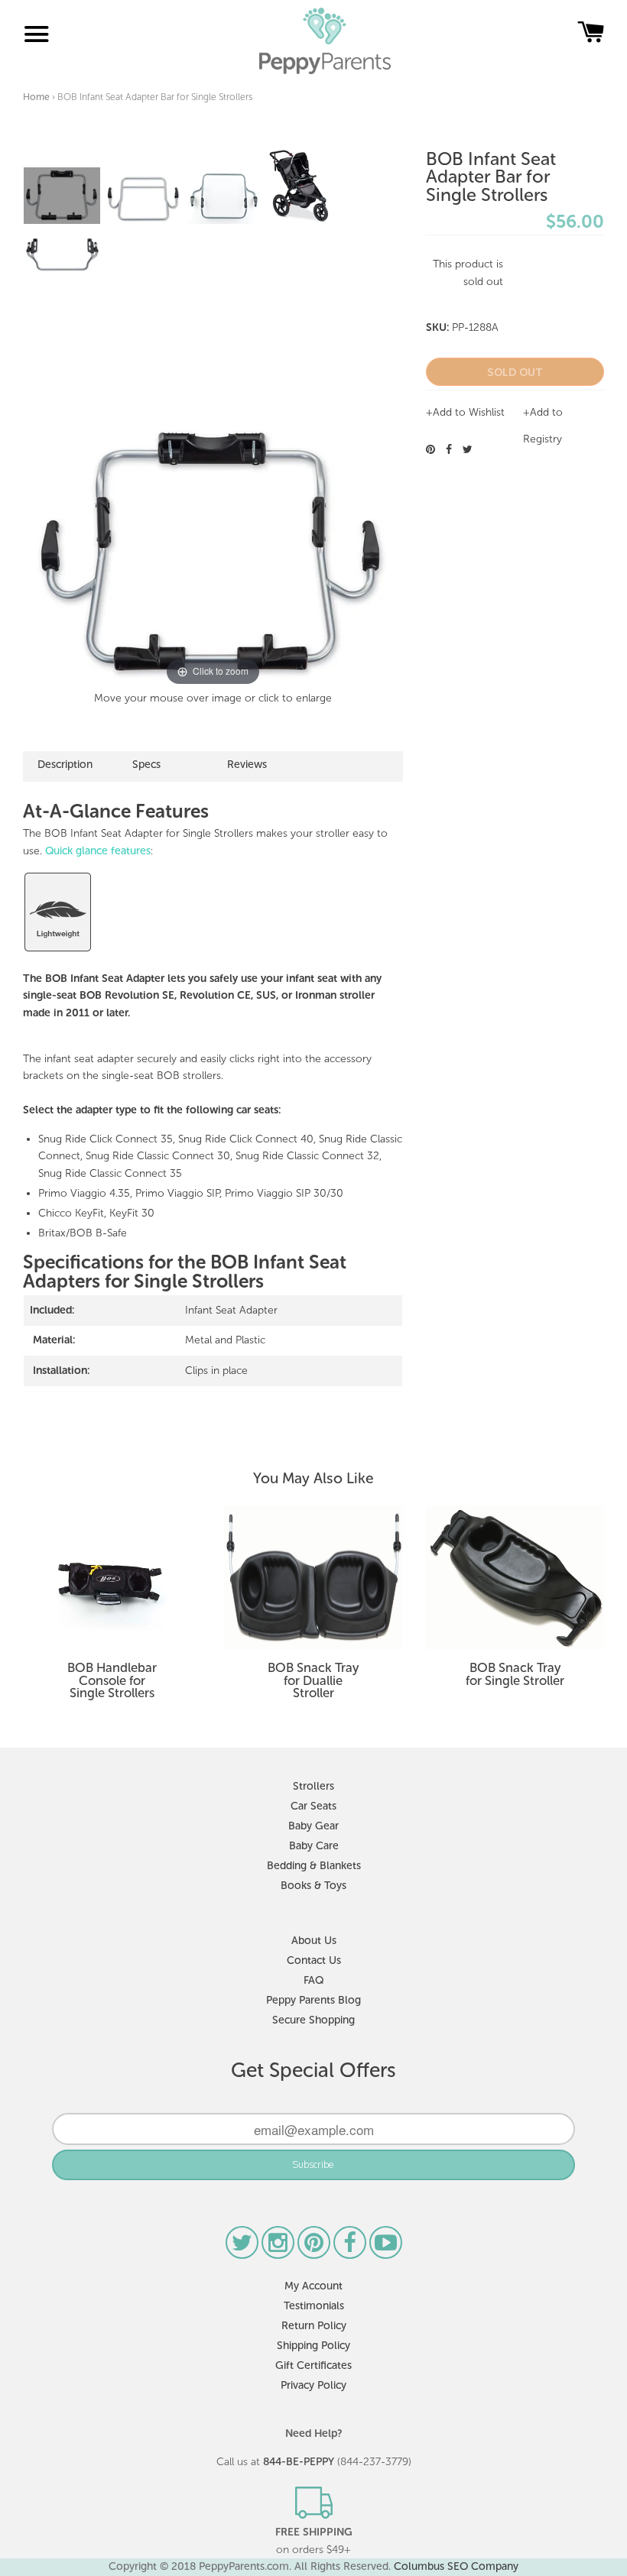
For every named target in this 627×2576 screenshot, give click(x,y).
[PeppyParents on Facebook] (351, 2247)
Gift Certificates (313, 2365)
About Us (314, 1941)
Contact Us (314, 1960)
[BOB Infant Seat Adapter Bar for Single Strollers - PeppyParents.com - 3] (224, 197)
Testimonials (314, 2306)
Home (36, 97)
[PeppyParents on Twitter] (244, 2247)
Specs (146, 765)
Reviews (247, 765)
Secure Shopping (313, 2020)
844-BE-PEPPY (299, 2462)
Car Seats (313, 1806)
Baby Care (314, 1846)
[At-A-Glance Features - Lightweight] (58, 950)
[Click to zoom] (213, 553)
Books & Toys (313, 1886)
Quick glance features (98, 851)
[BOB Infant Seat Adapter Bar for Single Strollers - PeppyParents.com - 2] (143, 199)
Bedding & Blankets (314, 1866)
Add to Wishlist (469, 412)
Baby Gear (313, 1826)
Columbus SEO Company (456, 2566)
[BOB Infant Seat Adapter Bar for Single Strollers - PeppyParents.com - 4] (299, 186)
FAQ (313, 1980)
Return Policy (314, 2326)
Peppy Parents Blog (313, 2000)
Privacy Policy (313, 2385)
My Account (313, 2286)
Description (65, 765)
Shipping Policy (313, 2346)
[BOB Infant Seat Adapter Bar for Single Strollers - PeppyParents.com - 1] (62, 196)
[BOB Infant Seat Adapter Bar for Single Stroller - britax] (62, 254)
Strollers (313, 1786)
